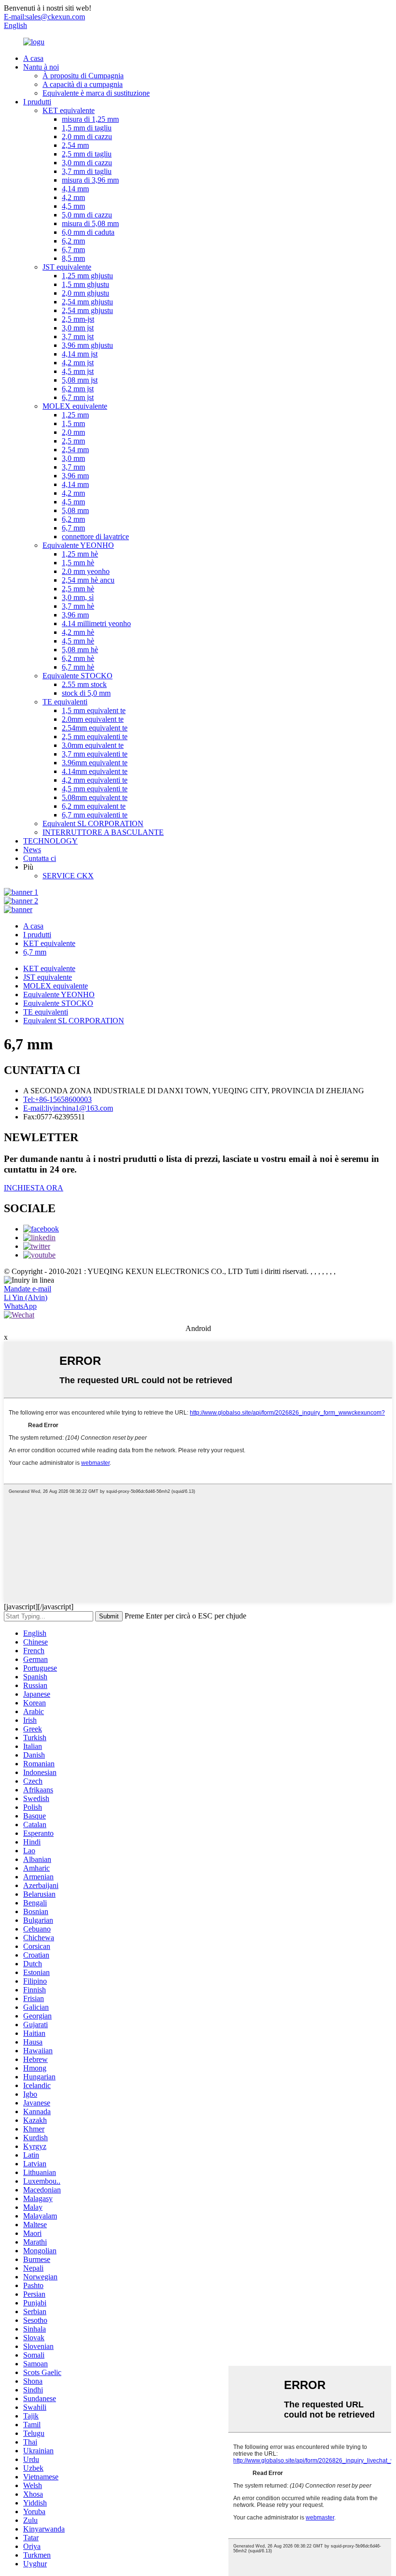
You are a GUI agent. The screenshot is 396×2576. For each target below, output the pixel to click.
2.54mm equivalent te (95, 728)
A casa (33, 58)
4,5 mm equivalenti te (95, 789)
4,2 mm (73, 197)
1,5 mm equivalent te (94, 710)
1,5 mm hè (78, 563)
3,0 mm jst (78, 328)
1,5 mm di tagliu (87, 128)
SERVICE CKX (68, 876)
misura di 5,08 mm (90, 223)
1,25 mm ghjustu (87, 276)
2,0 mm (73, 432)
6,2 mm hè (78, 658)
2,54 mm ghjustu (87, 302)
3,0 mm (73, 458)
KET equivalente (69, 110)
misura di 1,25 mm (90, 119)
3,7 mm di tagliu (87, 171)
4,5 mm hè (78, 641)
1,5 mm (73, 423)
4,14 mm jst (80, 354)
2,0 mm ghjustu (85, 293)
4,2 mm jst (78, 363)
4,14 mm (75, 189)
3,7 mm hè (78, 606)
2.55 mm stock (84, 684)
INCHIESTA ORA (34, 1188)
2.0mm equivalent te (93, 719)
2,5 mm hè (78, 589)
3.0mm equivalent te (93, 745)
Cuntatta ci (40, 858)
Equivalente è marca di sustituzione (96, 93)
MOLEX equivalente (75, 406)
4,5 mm (73, 206)
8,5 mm (73, 258)
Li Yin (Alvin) (26, 1297)
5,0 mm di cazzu (87, 215)
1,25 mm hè (80, 554)
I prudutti (37, 102)
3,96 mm (75, 476)
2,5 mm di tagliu (87, 154)
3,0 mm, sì (78, 597)
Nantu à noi (41, 67)
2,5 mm (73, 441)
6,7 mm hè (78, 667)
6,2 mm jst (78, 389)
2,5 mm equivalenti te (95, 737)
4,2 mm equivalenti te (95, 780)
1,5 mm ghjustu (85, 284)
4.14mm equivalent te (95, 771)
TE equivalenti (65, 702)
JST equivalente (67, 267)
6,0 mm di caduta (88, 232)
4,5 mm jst (78, 371)
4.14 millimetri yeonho (96, 623)
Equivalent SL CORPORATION (93, 823)
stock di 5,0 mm (86, 693)
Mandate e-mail (28, 1289)
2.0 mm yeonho (86, 571)
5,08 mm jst (80, 380)
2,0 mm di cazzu (87, 136)
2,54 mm (75, 145)
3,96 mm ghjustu (87, 345)
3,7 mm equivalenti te (95, 754)
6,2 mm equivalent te (94, 806)
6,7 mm (73, 250)
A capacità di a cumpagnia (83, 84)
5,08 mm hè (80, 650)
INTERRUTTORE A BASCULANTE (103, 832)
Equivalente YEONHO (78, 545)
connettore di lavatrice (95, 537)
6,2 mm (73, 241)
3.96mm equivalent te (95, 763)
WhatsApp (20, 1306)
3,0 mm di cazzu (87, 163)
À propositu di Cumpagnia (83, 76)
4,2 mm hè (78, 632)
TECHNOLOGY (50, 841)
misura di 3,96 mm (90, 180)
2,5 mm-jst (78, 319)
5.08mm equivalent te (95, 797)
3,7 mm (73, 467)
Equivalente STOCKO (78, 676)
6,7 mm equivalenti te (95, 815)
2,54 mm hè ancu (88, 580)
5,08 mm (75, 510)
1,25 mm (75, 415)
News (32, 850)
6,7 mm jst (78, 397)
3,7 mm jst (78, 336)
